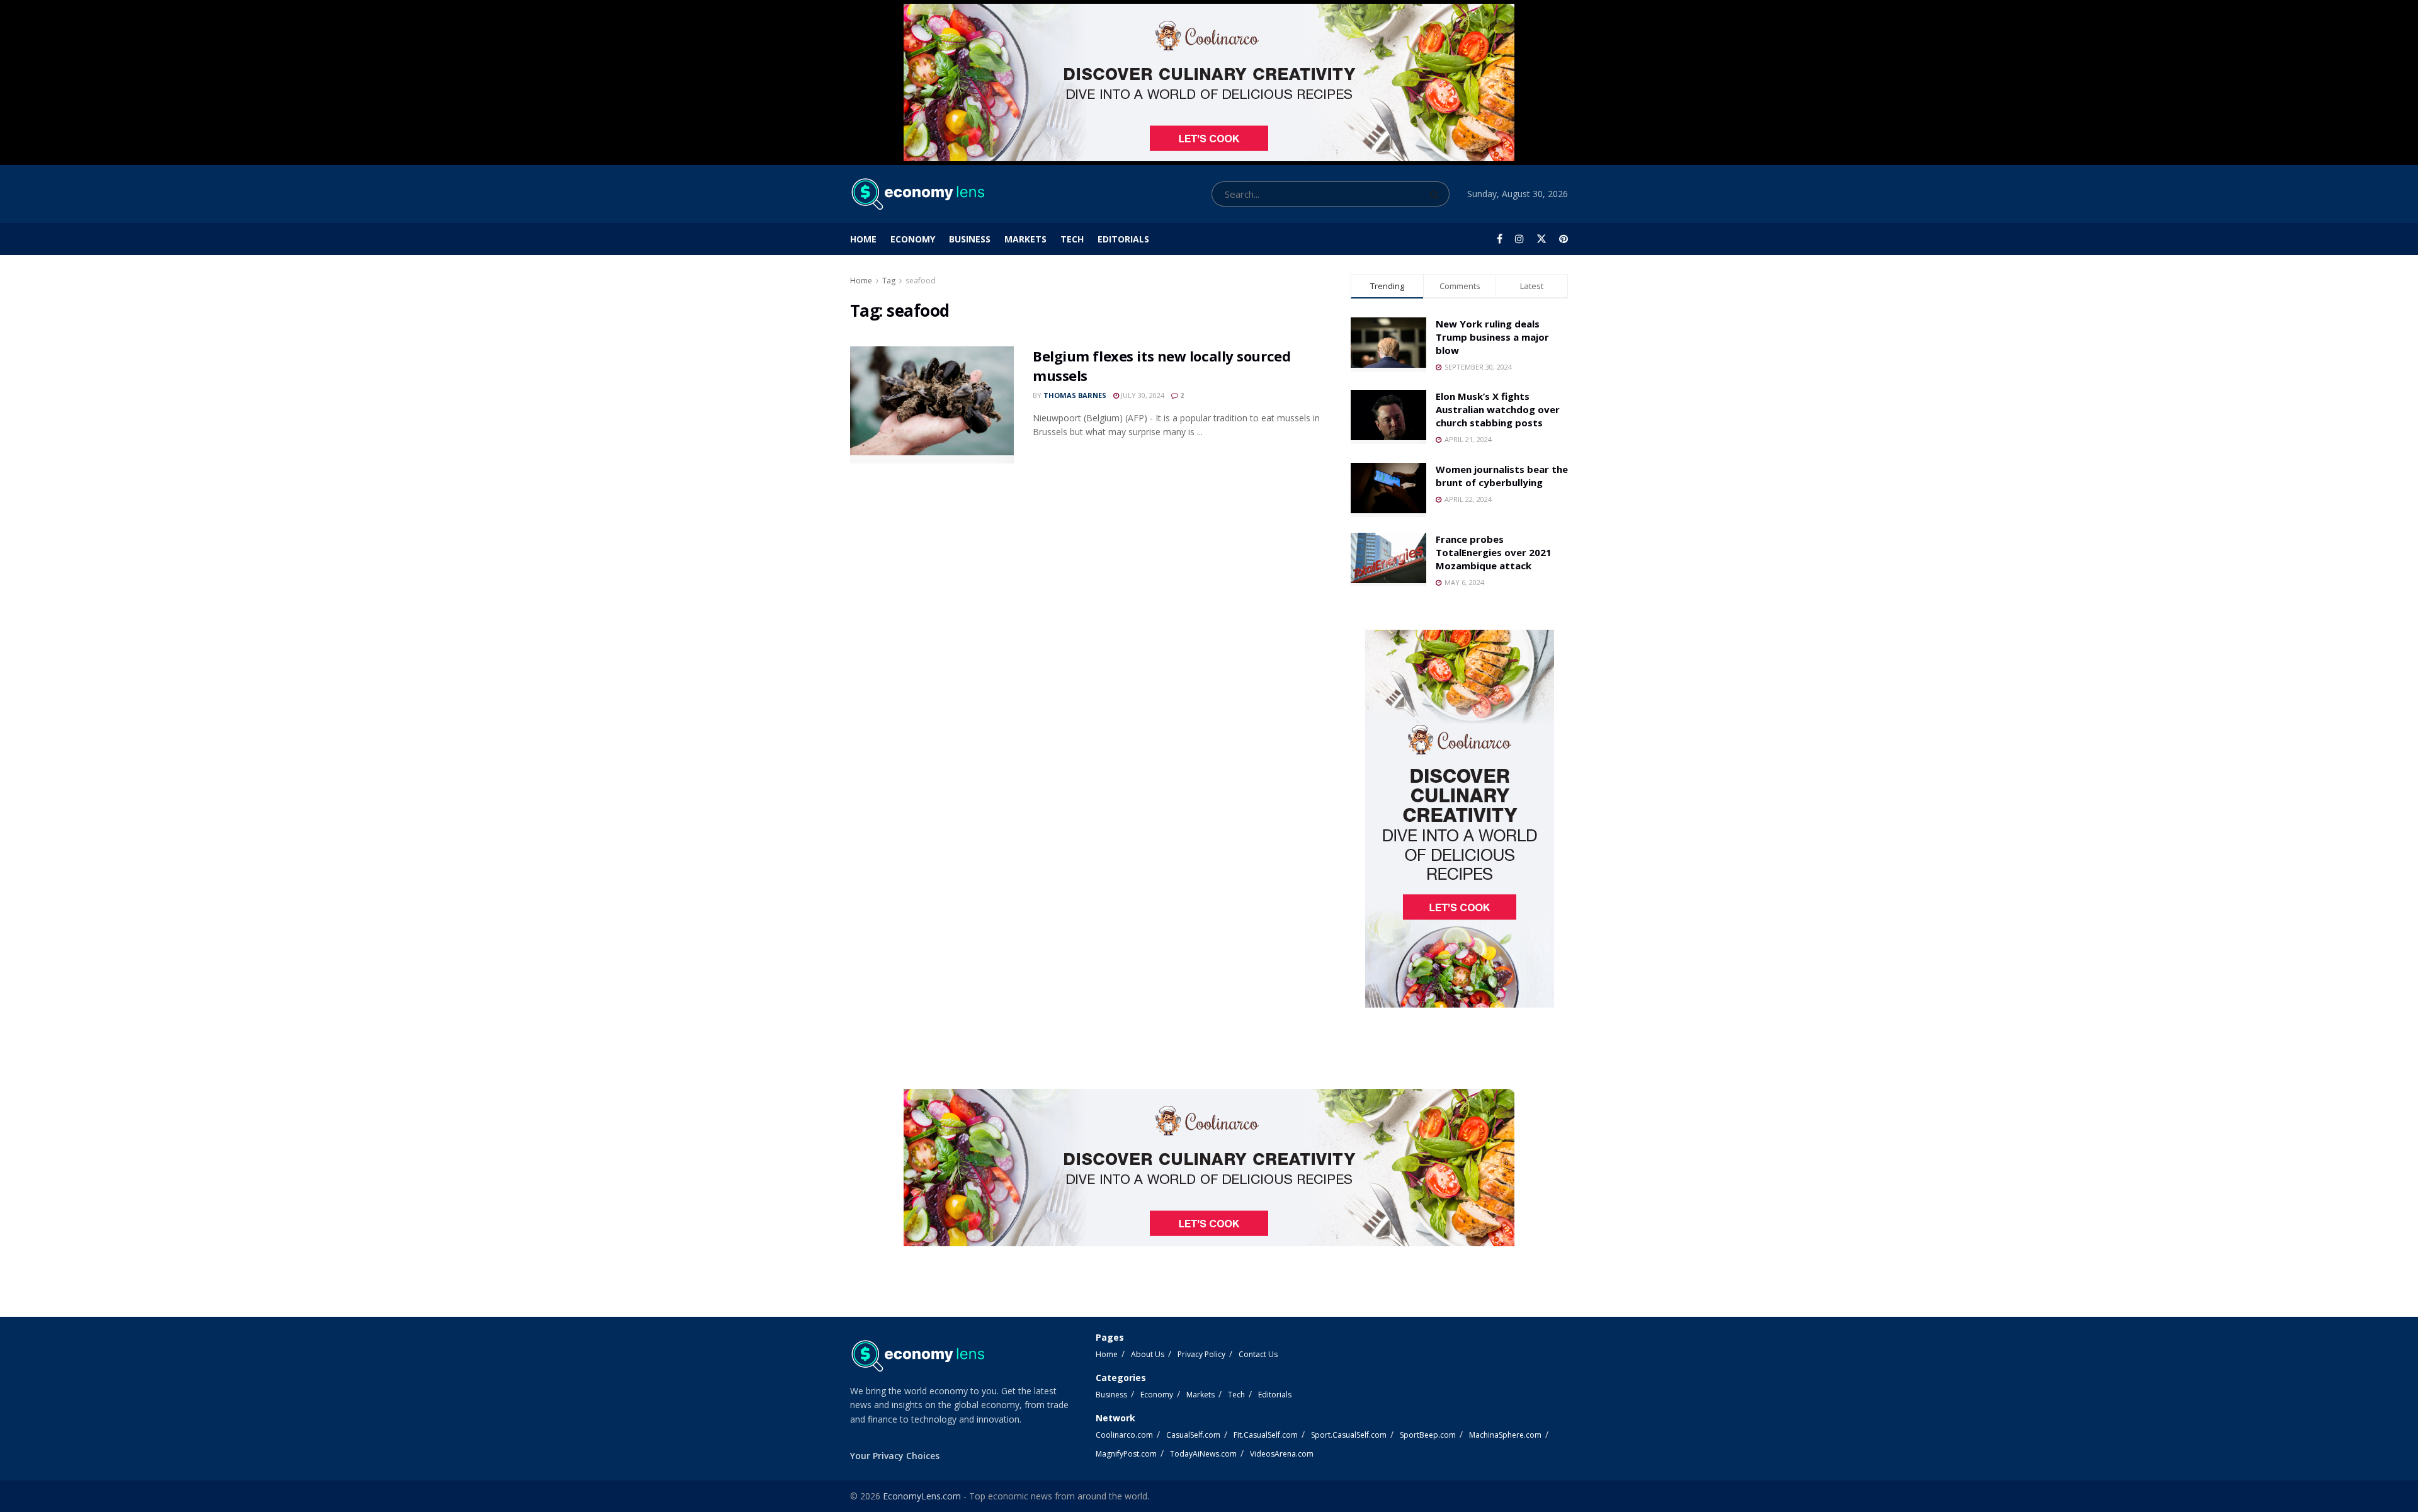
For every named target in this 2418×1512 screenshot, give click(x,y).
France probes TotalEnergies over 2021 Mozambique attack (1494, 552)
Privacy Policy (1201, 1354)
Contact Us (1258, 1354)
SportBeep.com (1428, 1435)
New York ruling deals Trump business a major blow (1492, 337)
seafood (921, 281)
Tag (889, 281)
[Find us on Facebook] (1500, 239)
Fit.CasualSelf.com (1266, 1435)
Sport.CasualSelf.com (1349, 1435)
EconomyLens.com (922, 1496)
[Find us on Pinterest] (1564, 239)
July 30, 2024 (1142, 395)
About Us (1148, 1354)
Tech (1072, 239)
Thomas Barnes (1075, 395)
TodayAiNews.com (1203, 1454)
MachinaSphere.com (1505, 1435)
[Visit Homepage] (917, 194)
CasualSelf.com (1193, 1435)
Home (863, 239)
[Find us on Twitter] (1541, 239)
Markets (1025, 239)
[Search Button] (1437, 194)
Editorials (1123, 239)
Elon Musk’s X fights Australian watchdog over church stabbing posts (1498, 409)
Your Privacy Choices (895, 1456)
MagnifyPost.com (1126, 1454)
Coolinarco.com (1124, 1435)
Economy (913, 239)
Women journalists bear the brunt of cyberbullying (1502, 476)
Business (970, 239)
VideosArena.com (1282, 1454)
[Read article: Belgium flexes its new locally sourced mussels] (932, 405)
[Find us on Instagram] (1519, 239)
